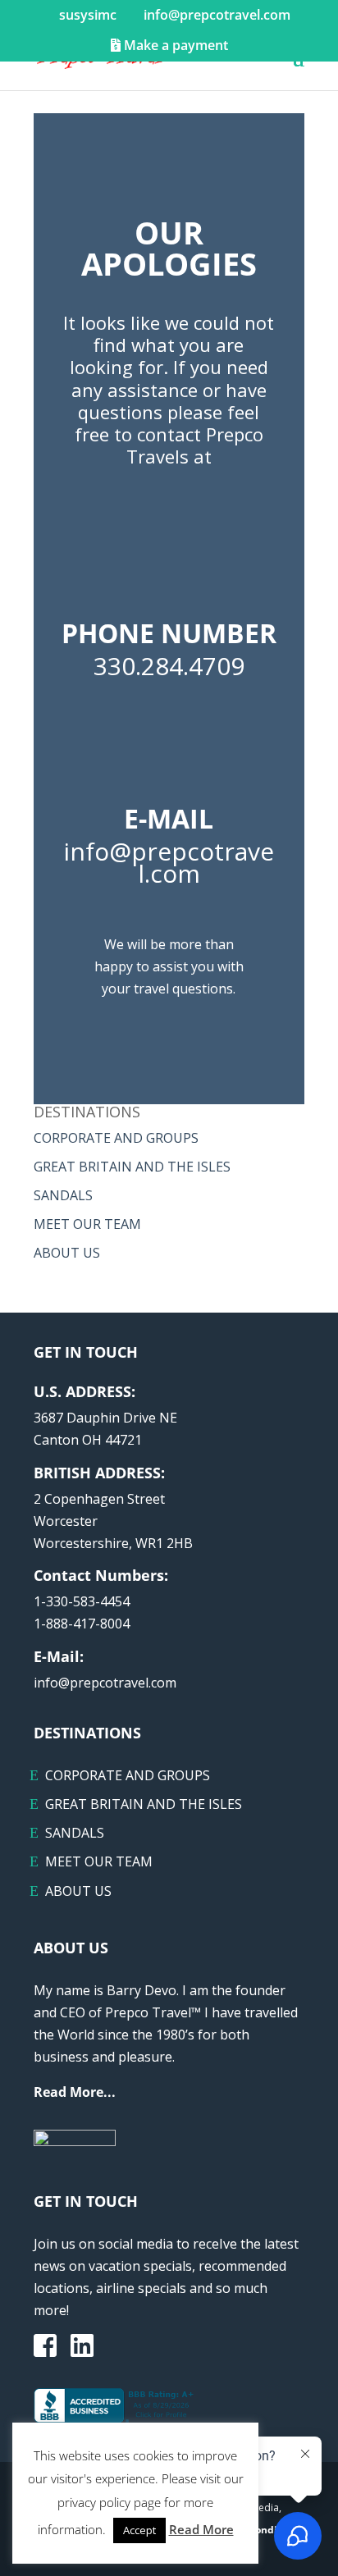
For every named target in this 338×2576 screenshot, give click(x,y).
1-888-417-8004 (82, 1624)
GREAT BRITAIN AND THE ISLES (132, 1167)
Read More (201, 2529)
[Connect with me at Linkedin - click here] (82, 2350)
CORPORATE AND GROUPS (116, 1138)
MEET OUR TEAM (87, 1224)
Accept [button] (139, 2530)
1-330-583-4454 (82, 1601)
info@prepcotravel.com (105, 1683)
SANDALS (63, 1195)
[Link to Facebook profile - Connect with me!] (45, 2347)
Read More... (75, 2092)
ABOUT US (67, 1253)
